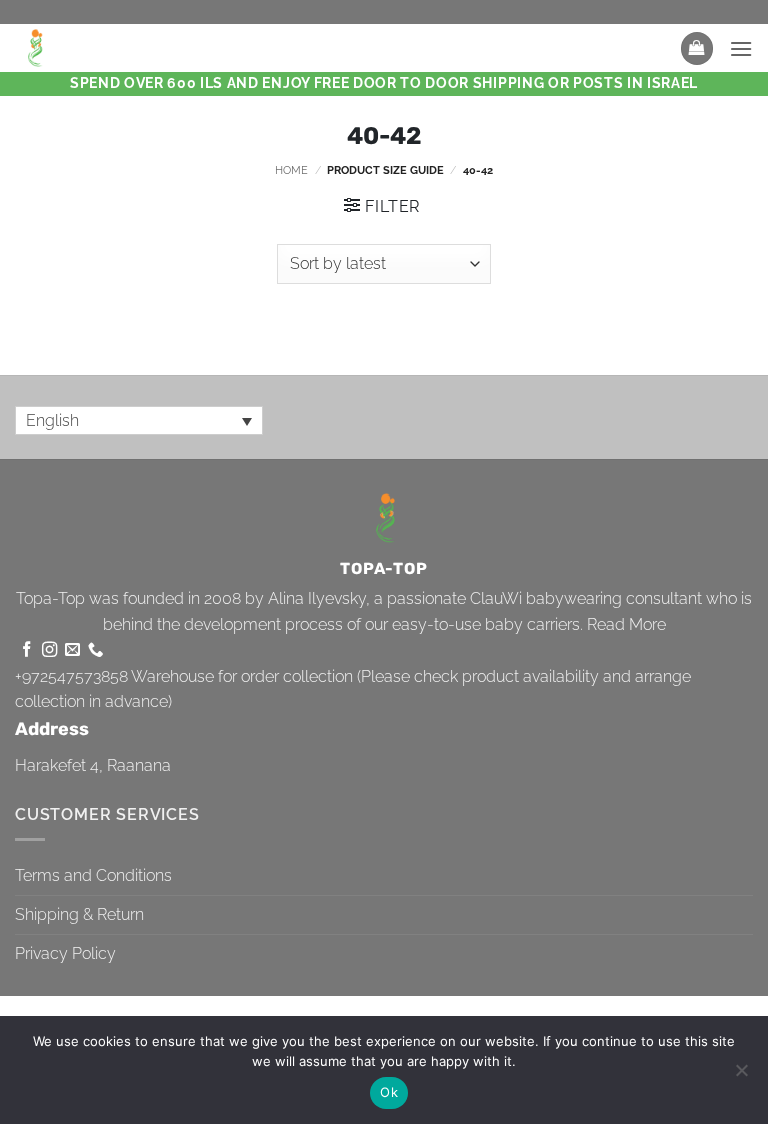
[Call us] (95, 650)
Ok (389, 1092)
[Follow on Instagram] (49, 650)
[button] (697, 48)
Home (291, 170)
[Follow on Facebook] (26, 650)
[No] (741, 1076)
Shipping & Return (79, 914)
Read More (626, 624)
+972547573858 (71, 676)
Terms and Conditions (93, 875)
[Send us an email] (72, 650)
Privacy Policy (65, 953)
